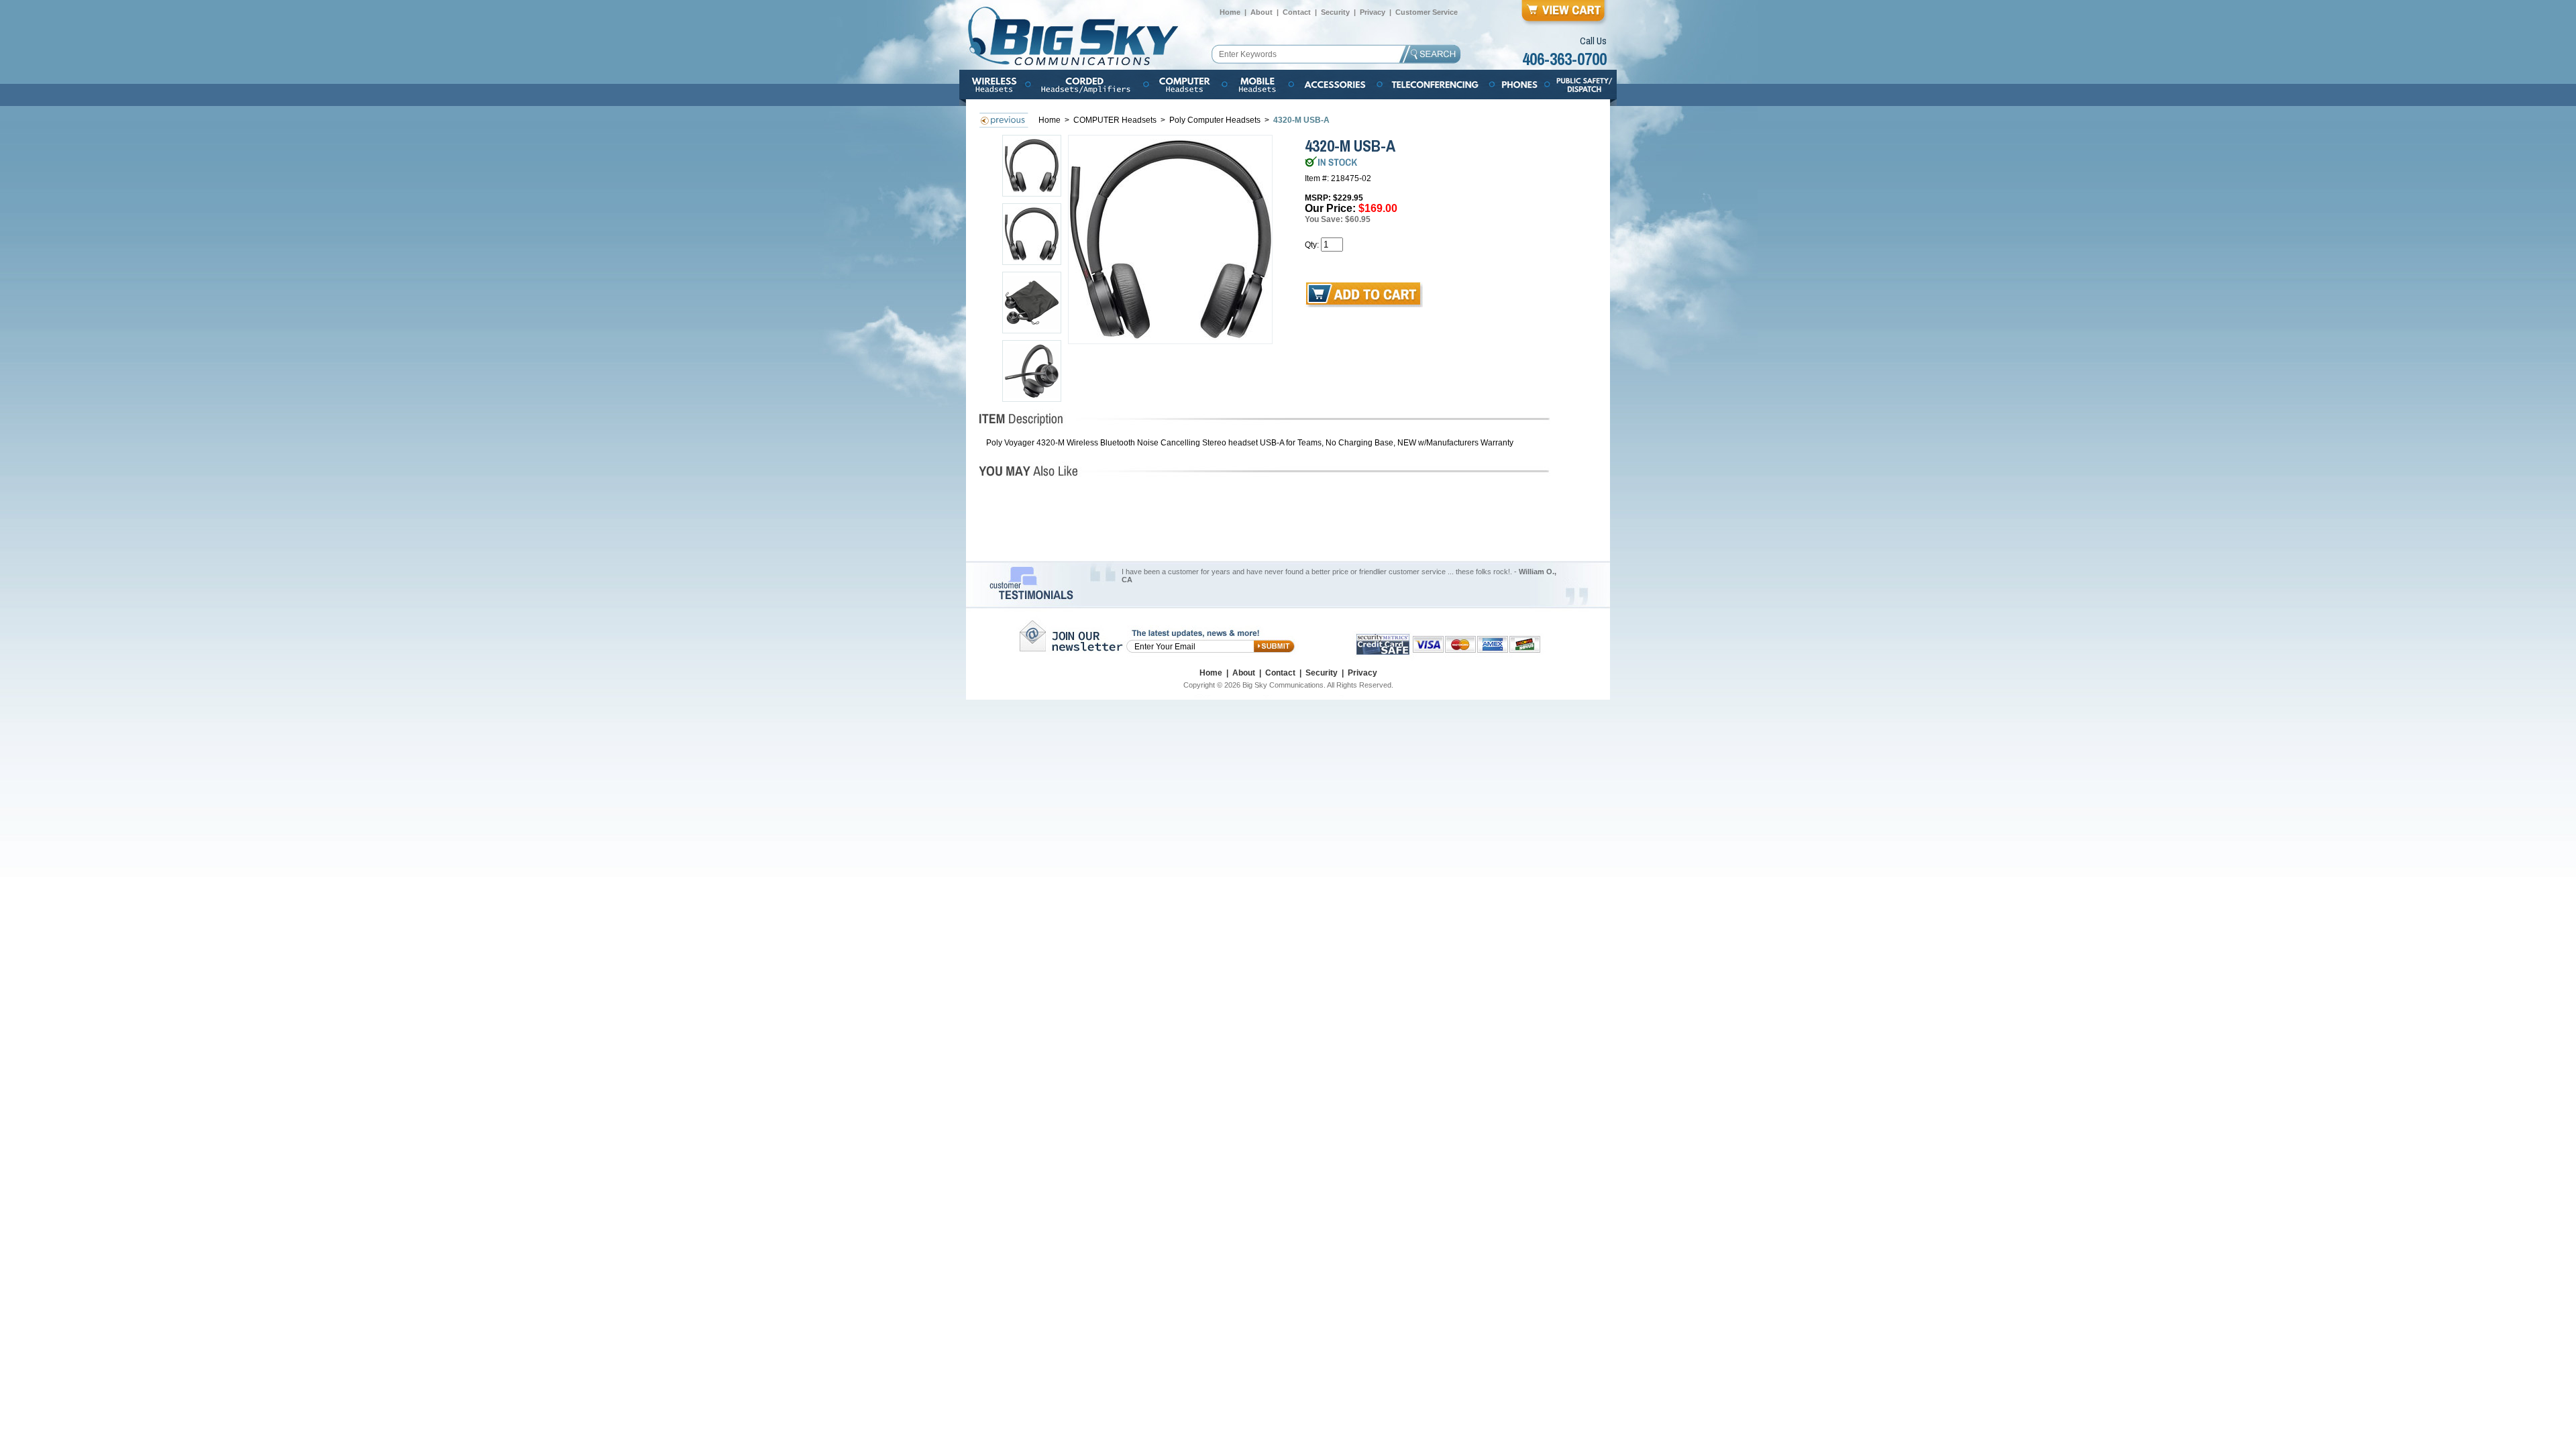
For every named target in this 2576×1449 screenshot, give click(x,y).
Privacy (1373, 12)
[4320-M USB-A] (1171, 239)
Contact (1297, 12)
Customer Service (1427, 12)
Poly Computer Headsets (1216, 120)
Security (1335, 12)
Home (1230, 12)
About (1262, 12)
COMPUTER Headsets (1116, 120)
